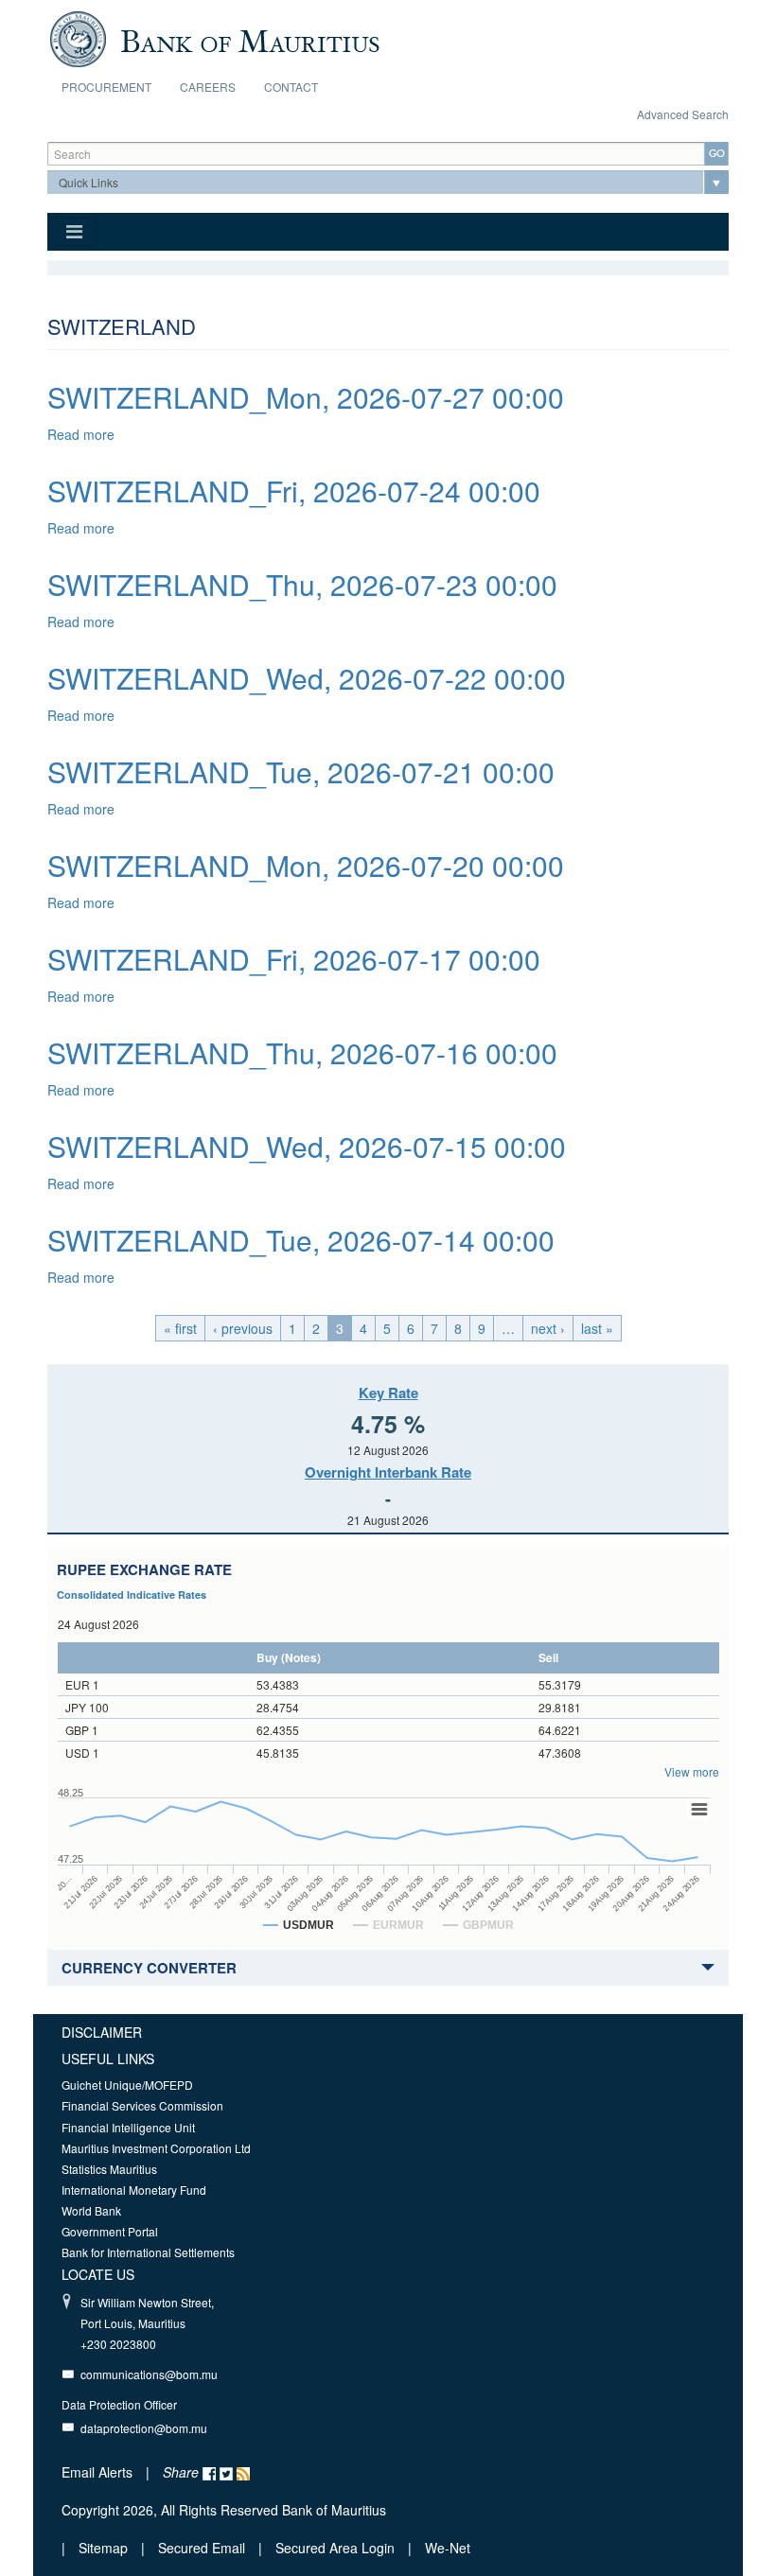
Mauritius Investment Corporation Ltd (156, 2148)
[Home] (214, 37)
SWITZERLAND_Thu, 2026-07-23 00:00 (302, 584)
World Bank (91, 2210)
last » (597, 1328)
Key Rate (388, 1393)
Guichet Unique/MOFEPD (127, 2085)
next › (548, 1328)
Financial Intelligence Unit (128, 2127)
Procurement (106, 87)
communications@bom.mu (149, 2374)
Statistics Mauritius (109, 2169)
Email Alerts (97, 2472)
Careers (208, 87)
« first (180, 1328)
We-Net (448, 2548)
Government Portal (110, 2231)
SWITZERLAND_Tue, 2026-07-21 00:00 (301, 771)
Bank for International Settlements (148, 2252)
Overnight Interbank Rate (388, 1472)
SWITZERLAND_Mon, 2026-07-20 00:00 (306, 865)
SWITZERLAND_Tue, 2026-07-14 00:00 (301, 1240)
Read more (81, 434)
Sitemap (105, 2548)
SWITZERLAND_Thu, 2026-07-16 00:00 (302, 1052)
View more (692, 1771)
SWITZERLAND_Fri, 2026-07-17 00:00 (294, 959)
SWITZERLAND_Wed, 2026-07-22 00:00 (307, 678)
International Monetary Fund (134, 2190)
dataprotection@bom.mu (144, 2428)
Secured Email (202, 2548)
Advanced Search (683, 114)
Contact (291, 87)
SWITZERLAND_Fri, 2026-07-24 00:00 (294, 491)
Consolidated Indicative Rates (132, 1595)
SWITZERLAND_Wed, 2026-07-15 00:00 (307, 1146)
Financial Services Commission (142, 2105)
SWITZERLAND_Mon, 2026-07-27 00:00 (306, 397)
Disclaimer (102, 2032)
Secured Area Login (335, 2548)
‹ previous (243, 1328)
